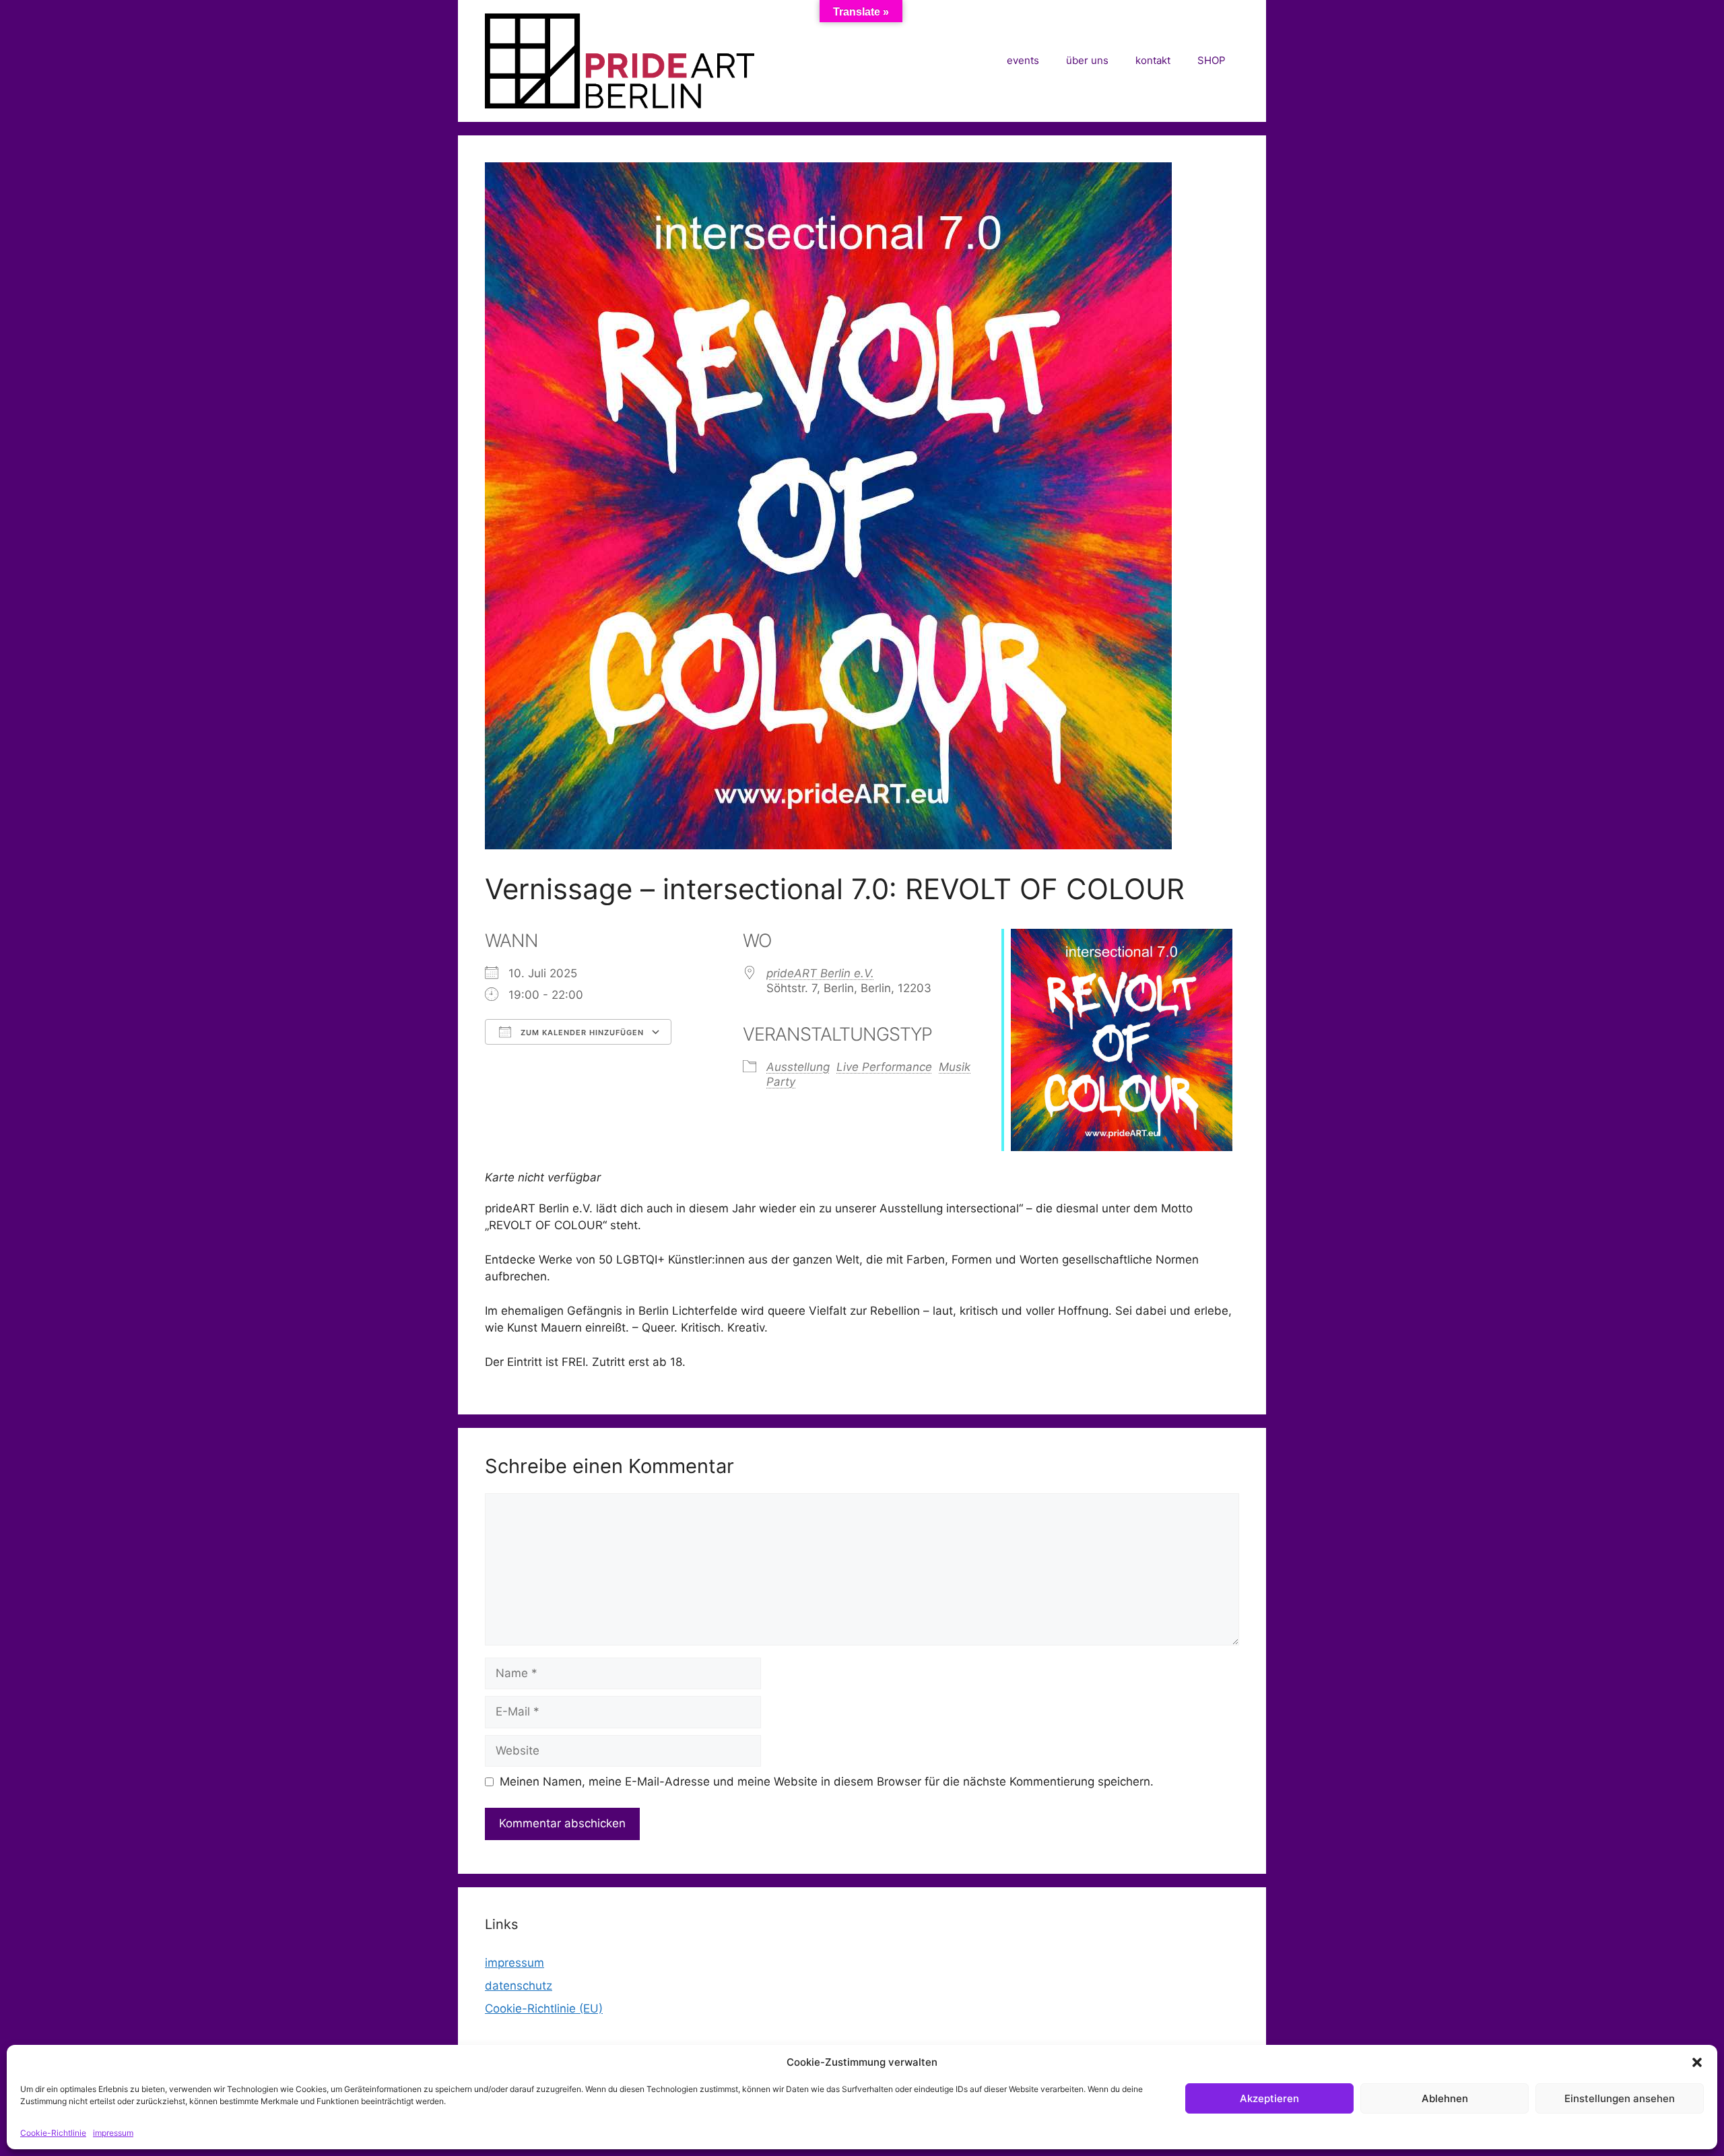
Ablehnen (1445, 2098)
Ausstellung (798, 1067)
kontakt (1153, 60)
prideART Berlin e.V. (820, 973)
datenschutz (519, 1986)
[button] (1697, 2062)
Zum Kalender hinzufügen (581, 1033)
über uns (1087, 60)
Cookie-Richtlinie (53, 2133)
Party (781, 1082)
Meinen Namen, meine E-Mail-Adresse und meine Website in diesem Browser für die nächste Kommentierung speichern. (827, 1782)
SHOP (1212, 60)
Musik (955, 1067)
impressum (113, 2133)
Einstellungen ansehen (1620, 2098)
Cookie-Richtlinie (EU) (544, 2008)
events (1023, 60)
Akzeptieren (1269, 2098)
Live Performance (884, 1067)
